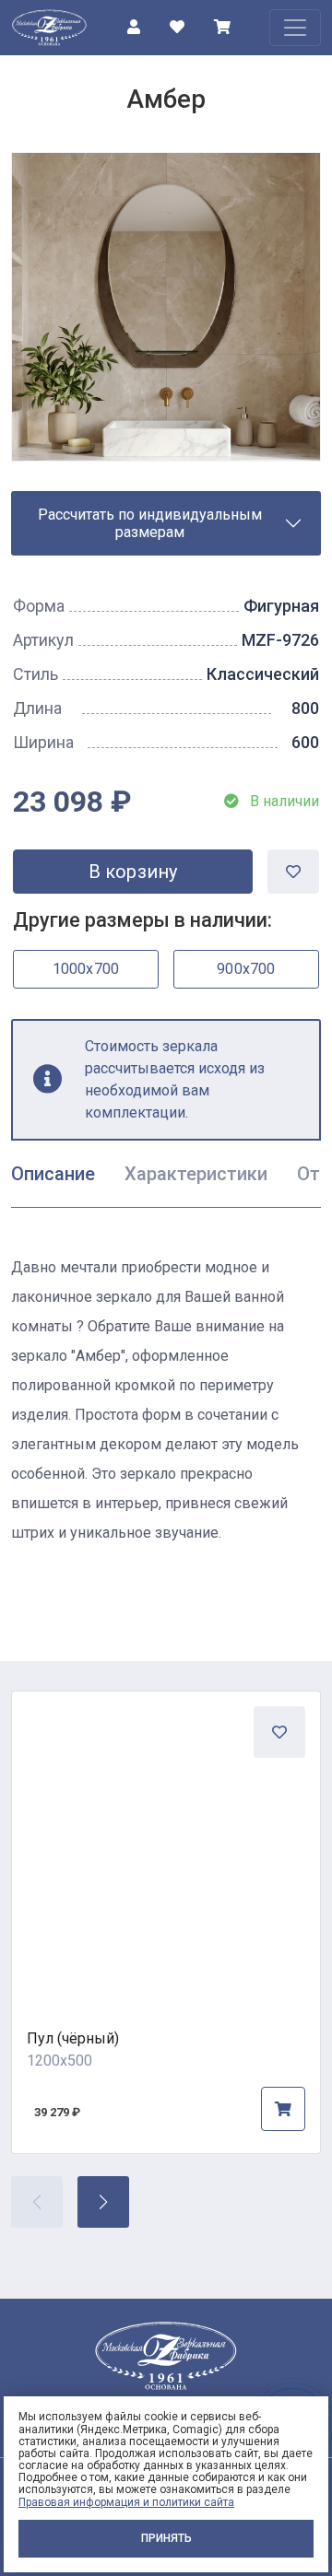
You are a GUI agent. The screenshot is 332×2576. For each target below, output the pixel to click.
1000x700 (86, 969)
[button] (103, 2202)
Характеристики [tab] (196, 1174)
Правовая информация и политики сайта (126, 2502)
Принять (166, 2538)
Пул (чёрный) (73, 2038)
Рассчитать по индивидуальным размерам (150, 523)
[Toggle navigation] (295, 28)
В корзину (133, 872)
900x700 (246, 969)
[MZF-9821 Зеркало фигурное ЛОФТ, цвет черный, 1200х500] (166, 1845)
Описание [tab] (53, 1174)
